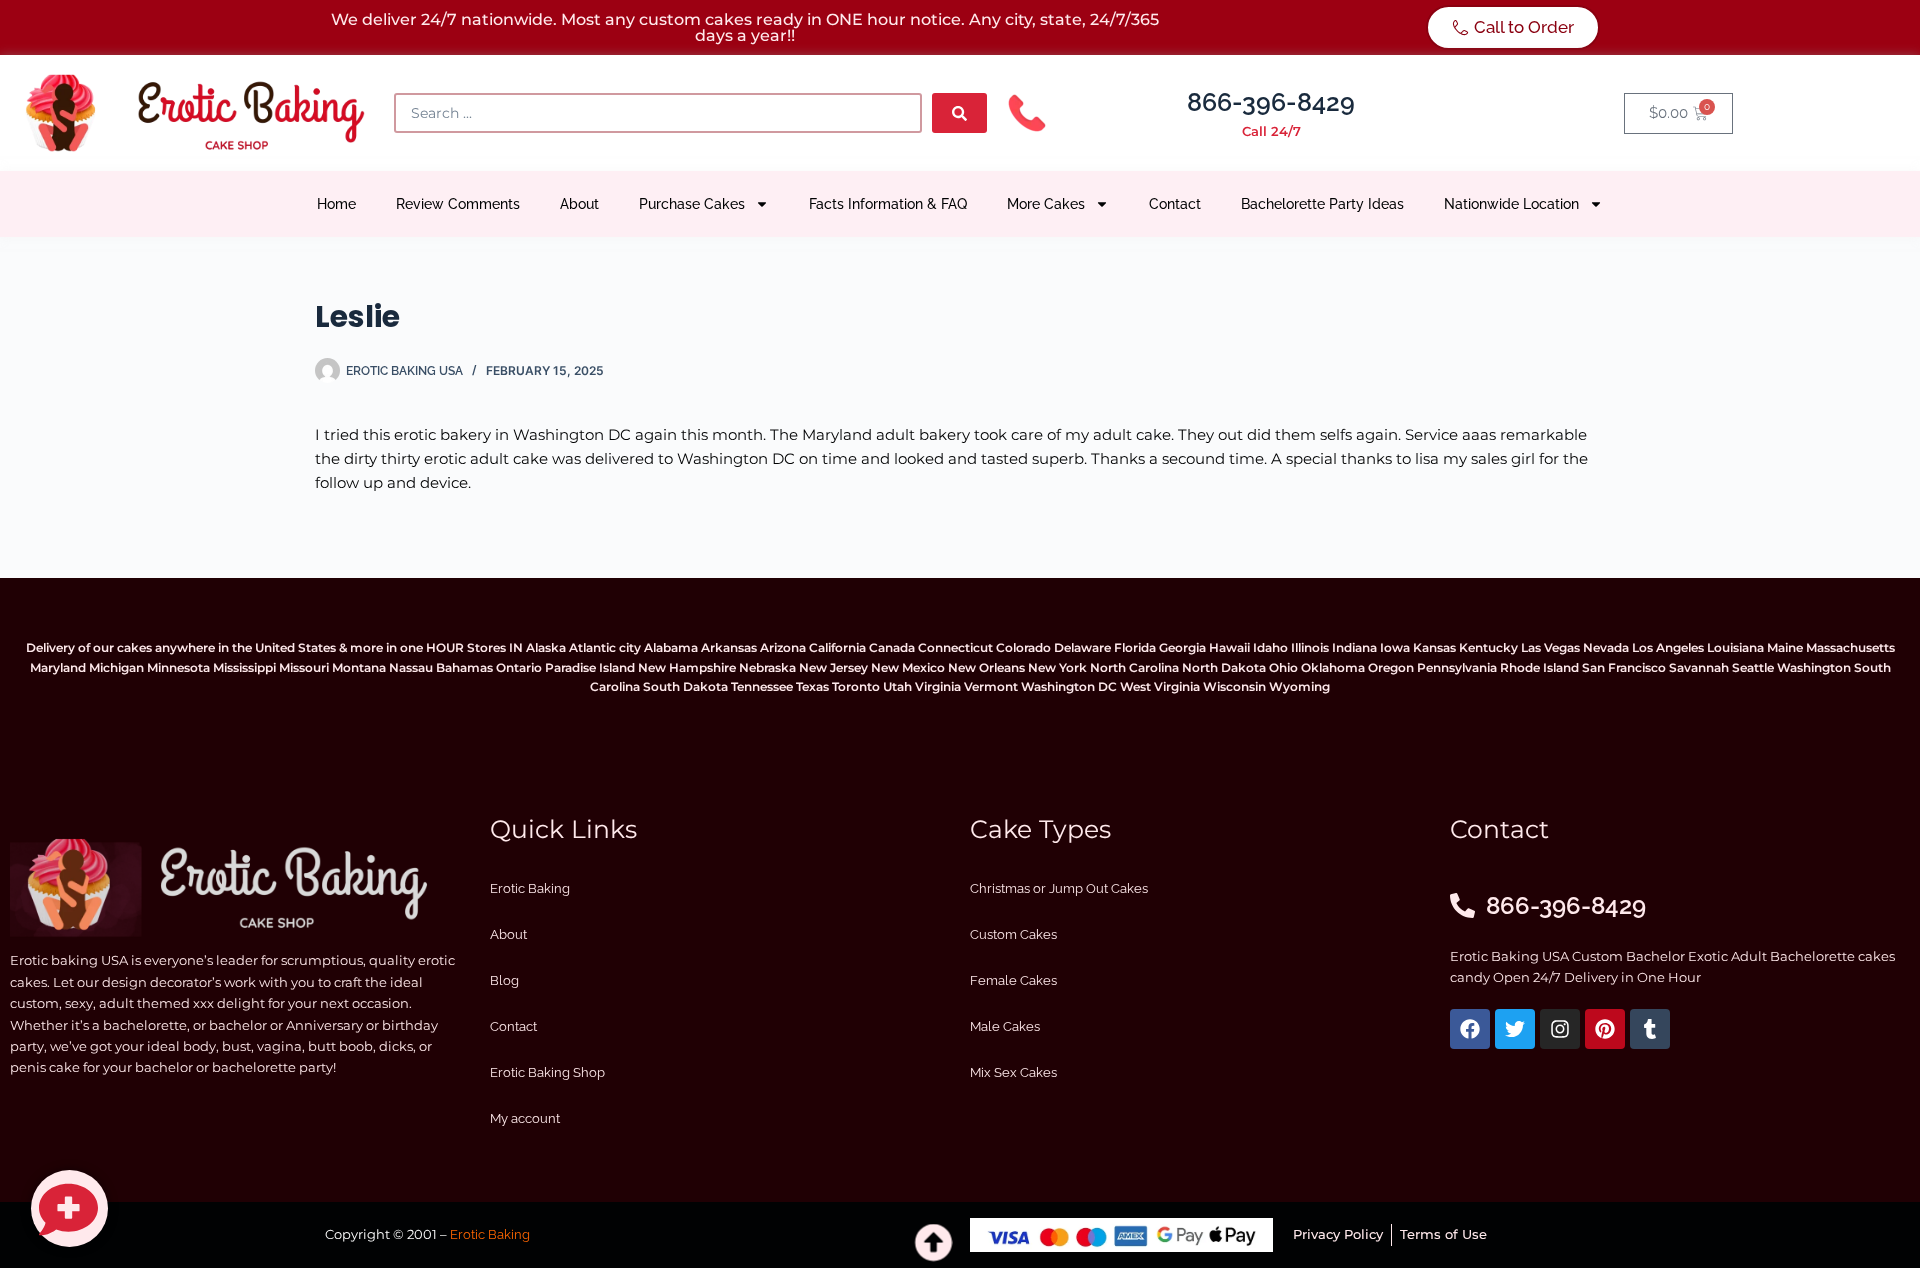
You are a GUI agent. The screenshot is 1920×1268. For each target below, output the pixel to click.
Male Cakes (1005, 1026)
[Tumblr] (1650, 1029)
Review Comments (458, 204)
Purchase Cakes (692, 204)
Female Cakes (1013, 980)
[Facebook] (1470, 1029)
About (579, 204)
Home (336, 204)
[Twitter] (1515, 1029)
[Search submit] (959, 113)
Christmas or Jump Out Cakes (1059, 888)
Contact (1175, 204)
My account (525, 1118)
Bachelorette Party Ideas (1322, 204)
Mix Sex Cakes (1013, 1072)
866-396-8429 (1271, 102)
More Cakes (1046, 204)
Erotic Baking (530, 888)
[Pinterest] (1605, 1029)
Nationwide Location (1511, 204)
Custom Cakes (1013, 934)
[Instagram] (1560, 1029)
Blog (504, 980)
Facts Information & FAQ (888, 204)
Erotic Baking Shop (547, 1072)
